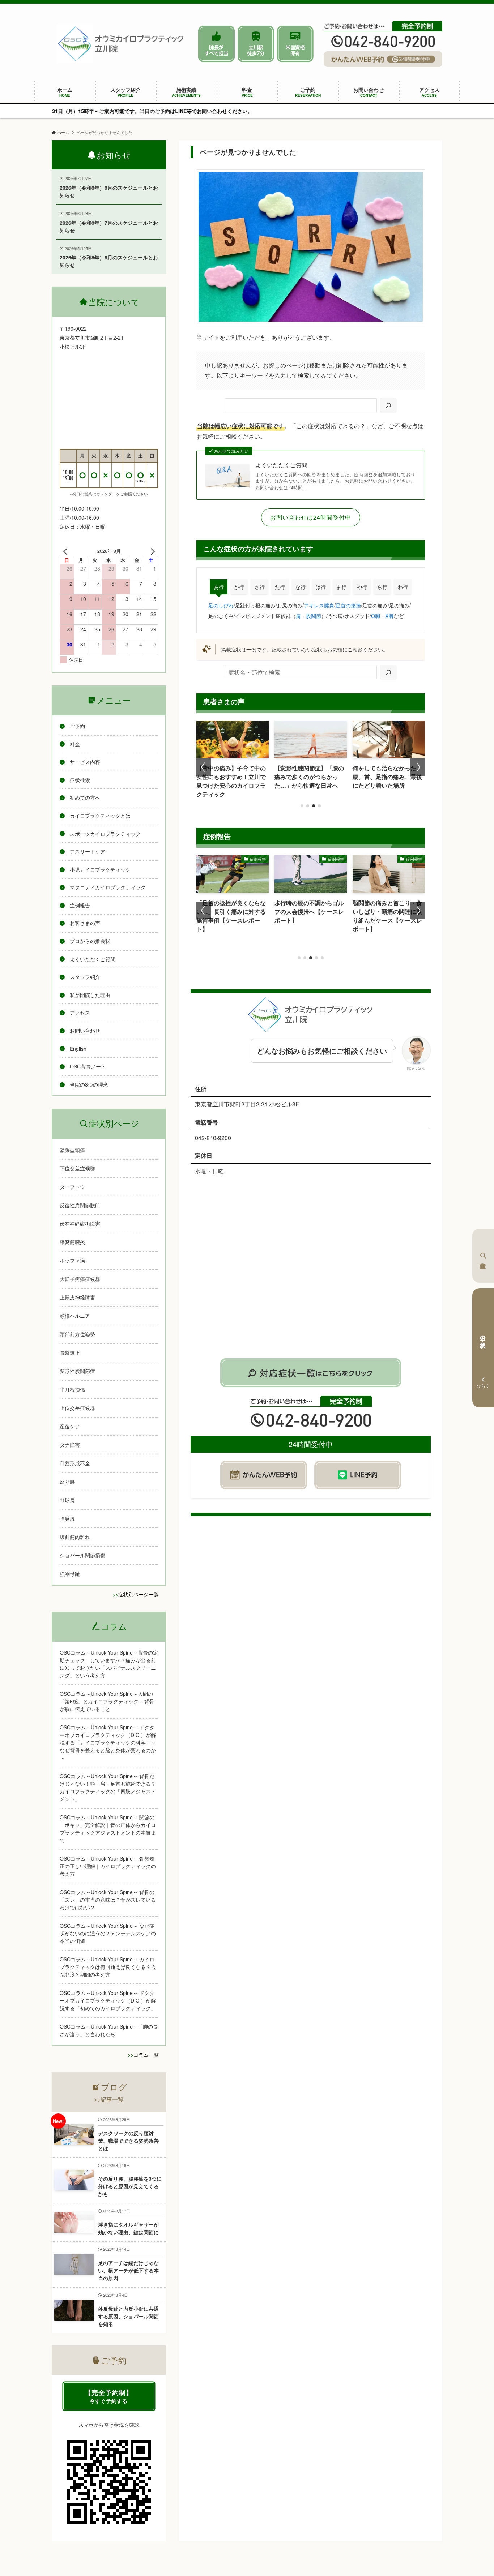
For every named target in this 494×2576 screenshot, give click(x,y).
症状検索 (483, 1256)
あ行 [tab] (219, 587)
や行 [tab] (362, 587)
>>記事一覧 (109, 2099)
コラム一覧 (146, 2055)
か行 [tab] (239, 587)
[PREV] (67, 551)
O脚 (376, 616)
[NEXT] (151, 551)
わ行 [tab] (403, 587)
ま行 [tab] (341, 587)
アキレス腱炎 (319, 605)
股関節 (314, 616)
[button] (302, 806)
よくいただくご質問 (281, 465)
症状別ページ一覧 (139, 1594)
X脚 (389, 616)
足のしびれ (221, 605)
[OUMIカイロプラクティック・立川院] (121, 44)
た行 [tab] (280, 587)
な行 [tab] (301, 587)
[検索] (388, 405)
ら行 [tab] (382, 587)
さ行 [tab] (260, 587)
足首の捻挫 (348, 605)
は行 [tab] (321, 587)
